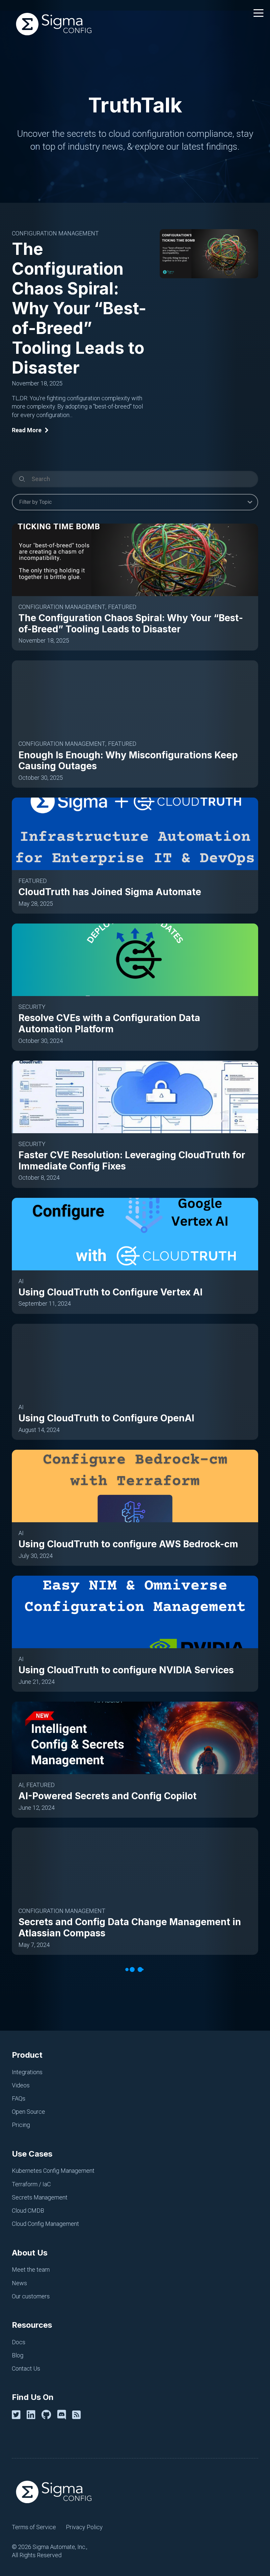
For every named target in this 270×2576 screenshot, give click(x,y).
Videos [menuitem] (21, 2085)
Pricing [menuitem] (21, 2125)
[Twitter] (17, 2415)
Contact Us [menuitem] (26, 2368)
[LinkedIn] (32, 2415)
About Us (30, 2253)
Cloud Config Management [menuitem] (45, 2224)
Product (27, 2055)
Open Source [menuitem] (28, 2112)
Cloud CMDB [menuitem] (28, 2211)
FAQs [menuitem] (19, 2098)
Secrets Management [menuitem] (40, 2197)
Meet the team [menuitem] (31, 2270)
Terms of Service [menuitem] (34, 2527)
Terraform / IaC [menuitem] (31, 2184)
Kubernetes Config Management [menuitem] (53, 2171)
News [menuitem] (19, 2283)
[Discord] (63, 2415)
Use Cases (32, 2154)
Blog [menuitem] (18, 2355)
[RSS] (78, 2415)
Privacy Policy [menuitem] (84, 2527)
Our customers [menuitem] (31, 2296)
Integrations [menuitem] (27, 2072)
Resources (32, 2325)
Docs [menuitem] (19, 2342)
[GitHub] (48, 2415)
